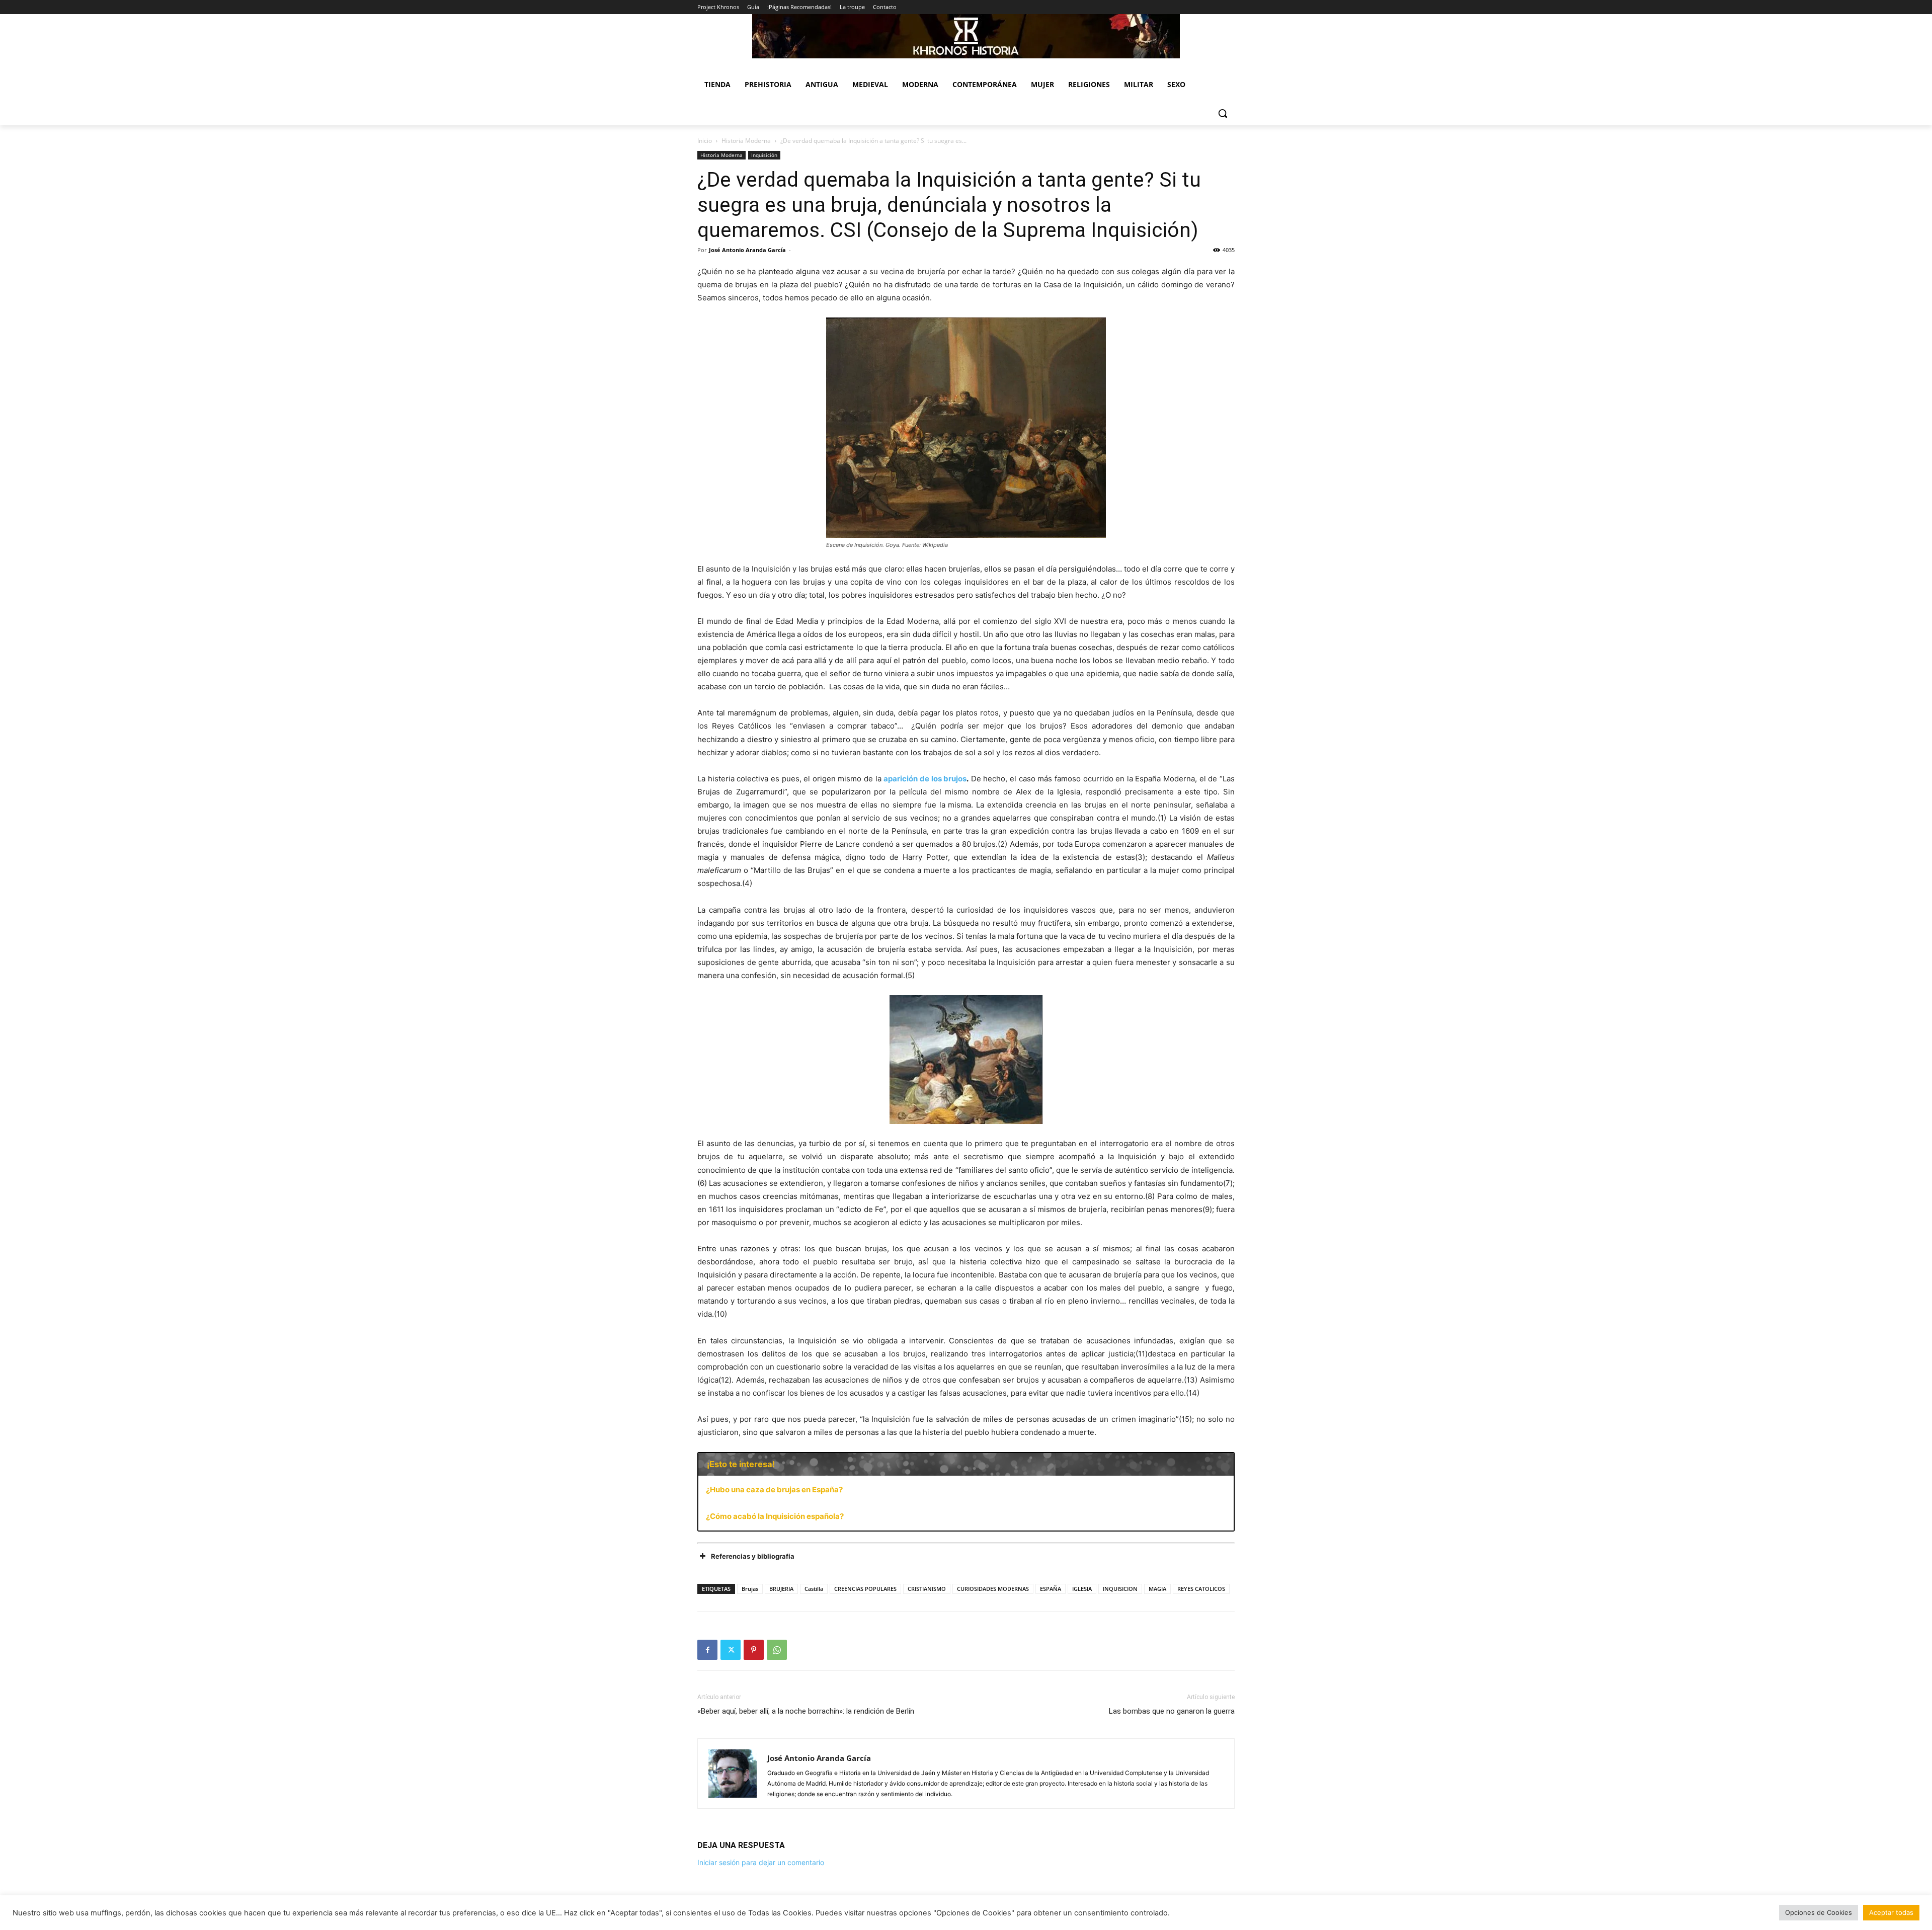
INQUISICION (1120, 1589)
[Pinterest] (754, 1650)
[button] (1223, 113)
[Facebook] (707, 1650)
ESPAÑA (1051, 1589)
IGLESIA (1082, 1589)
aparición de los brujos (925, 779)
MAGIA (1157, 1589)
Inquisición (764, 155)
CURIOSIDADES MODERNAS (993, 1589)
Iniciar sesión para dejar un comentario (761, 1862)
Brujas (750, 1589)
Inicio (705, 141)
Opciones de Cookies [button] (1819, 1912)
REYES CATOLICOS (1201, 1589)
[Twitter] (731, 1650)
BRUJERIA (781, 1589)
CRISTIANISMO (927, 1589)
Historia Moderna (746, 141)
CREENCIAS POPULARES (865, 1589)
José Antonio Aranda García (747, 250)
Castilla (814, 1589)
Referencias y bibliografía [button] (753, 1556)
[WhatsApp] (777, 1650)
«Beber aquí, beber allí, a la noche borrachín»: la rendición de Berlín (806, 1711)
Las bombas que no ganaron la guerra (1172, 1711)
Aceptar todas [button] (1891, 1912)
